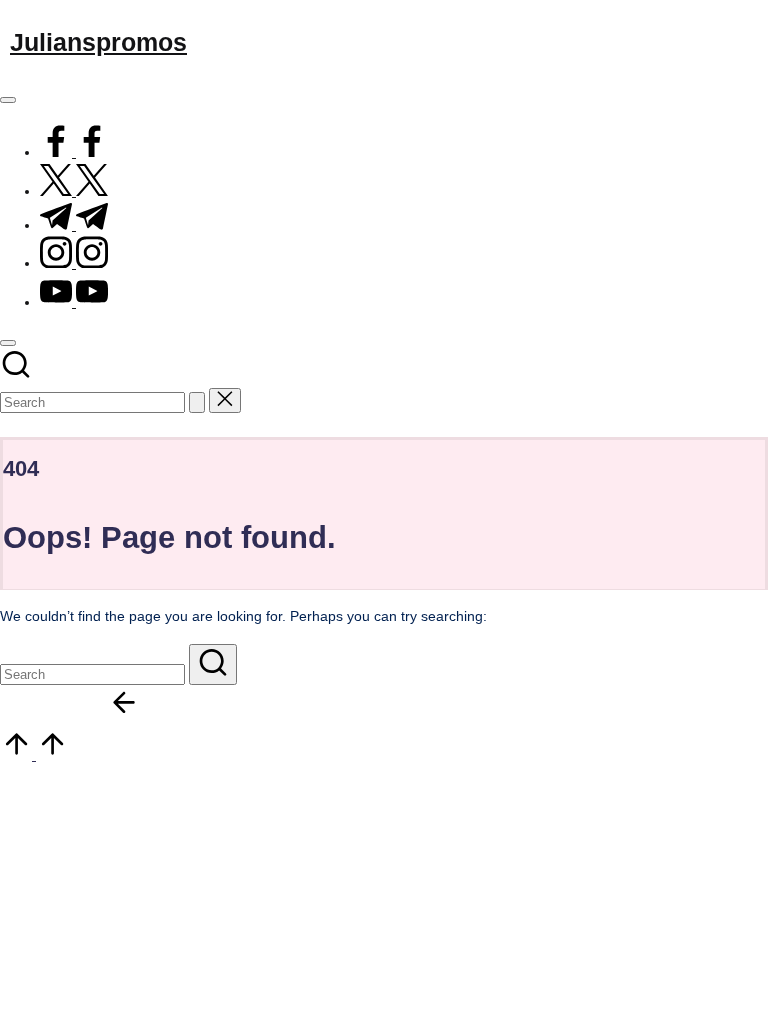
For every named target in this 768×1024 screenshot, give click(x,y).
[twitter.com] (74, 191)
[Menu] (8, 100)
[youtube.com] (74, 302)
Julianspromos (98, 42)
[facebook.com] (74, 152)
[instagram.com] (74, 263)
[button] (197, 402)
